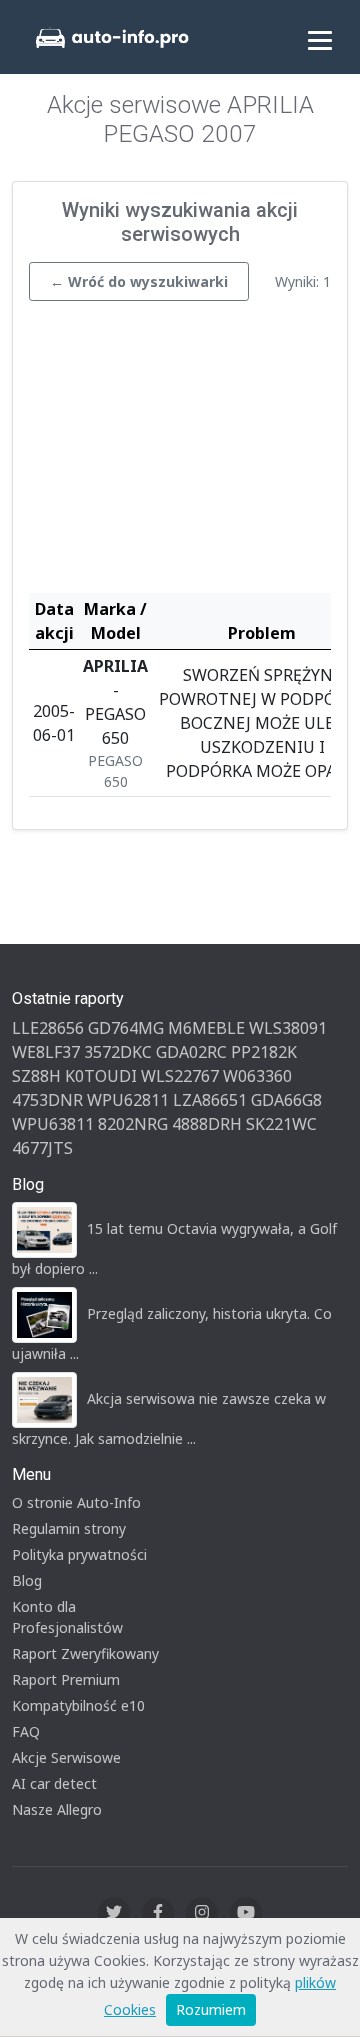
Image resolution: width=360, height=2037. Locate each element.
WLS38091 (288, 1028)
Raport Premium (66, 1679)
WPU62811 (128, 1100)
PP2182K (264, 1052)
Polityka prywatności (79, 1554)
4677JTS (42, 1148)
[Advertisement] (180, 452)
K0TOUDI (101, 1076)
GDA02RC (191, 1052)
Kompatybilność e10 (78, 1705)
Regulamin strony (69, 1528)
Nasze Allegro (57, 1809)
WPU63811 (53, 1124)
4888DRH (207, 1124)
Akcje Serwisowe (66, 1757)
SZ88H (36, 1076)
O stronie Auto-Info (76, 1502)
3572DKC (118, 1052)
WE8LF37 (46, 1052)
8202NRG (133, 1124)
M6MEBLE (206, 1028)
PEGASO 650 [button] (115, 771)
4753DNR (47, 1100)
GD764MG (126, 1028)
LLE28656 (48, 1028)
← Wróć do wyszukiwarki (139, 281)
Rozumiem (211, 2009)
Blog (27, 1580)
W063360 (257, 1076)
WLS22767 (180, 1076)
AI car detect (54, 1783)
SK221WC (281, 1124)
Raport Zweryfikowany (85, 1653)
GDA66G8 (286, 1100)
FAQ (26, 1731)
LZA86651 (210, 1100)
